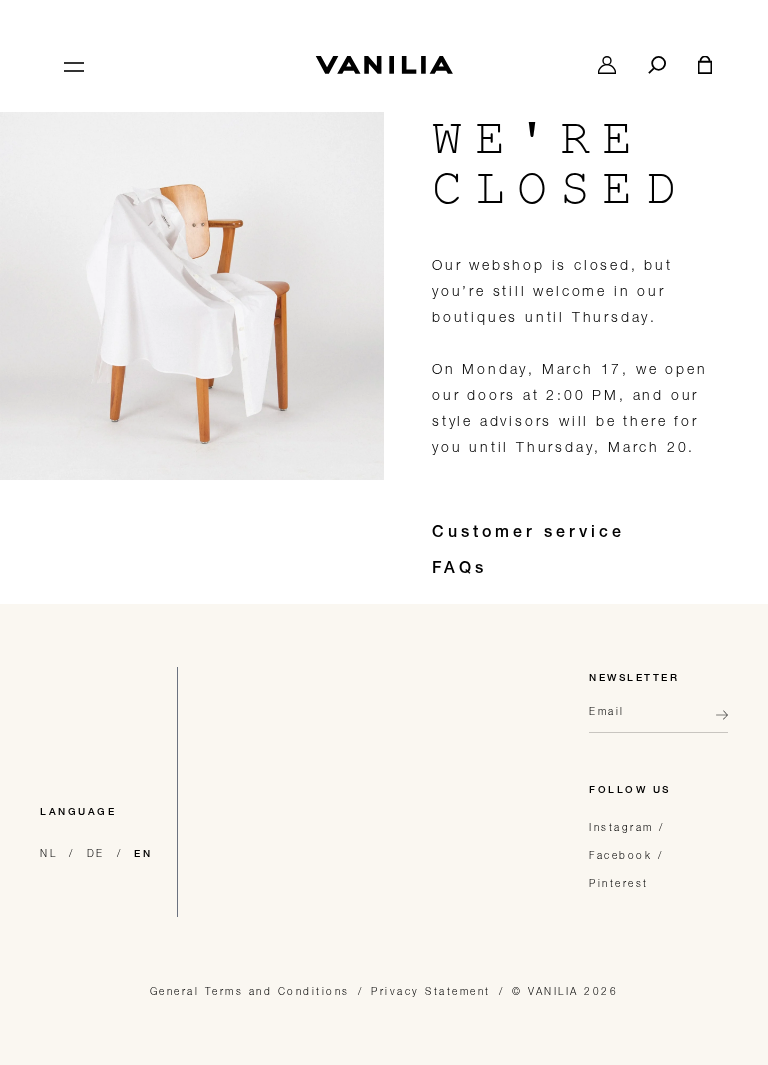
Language (78, 813)
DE (96, 853)
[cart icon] (705, 65)
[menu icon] (72, 65)
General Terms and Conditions (250, 991)
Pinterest (619, 883)
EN (143, 855)
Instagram (621, 827)
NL (48, 853)
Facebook (620, 855)
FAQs (459, 570)
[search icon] (657, 65)
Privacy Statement (431, 991)
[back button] (716, 723)
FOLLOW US (630, 791)
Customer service (528, 534)
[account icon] (607, 65)
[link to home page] (384, 65)
